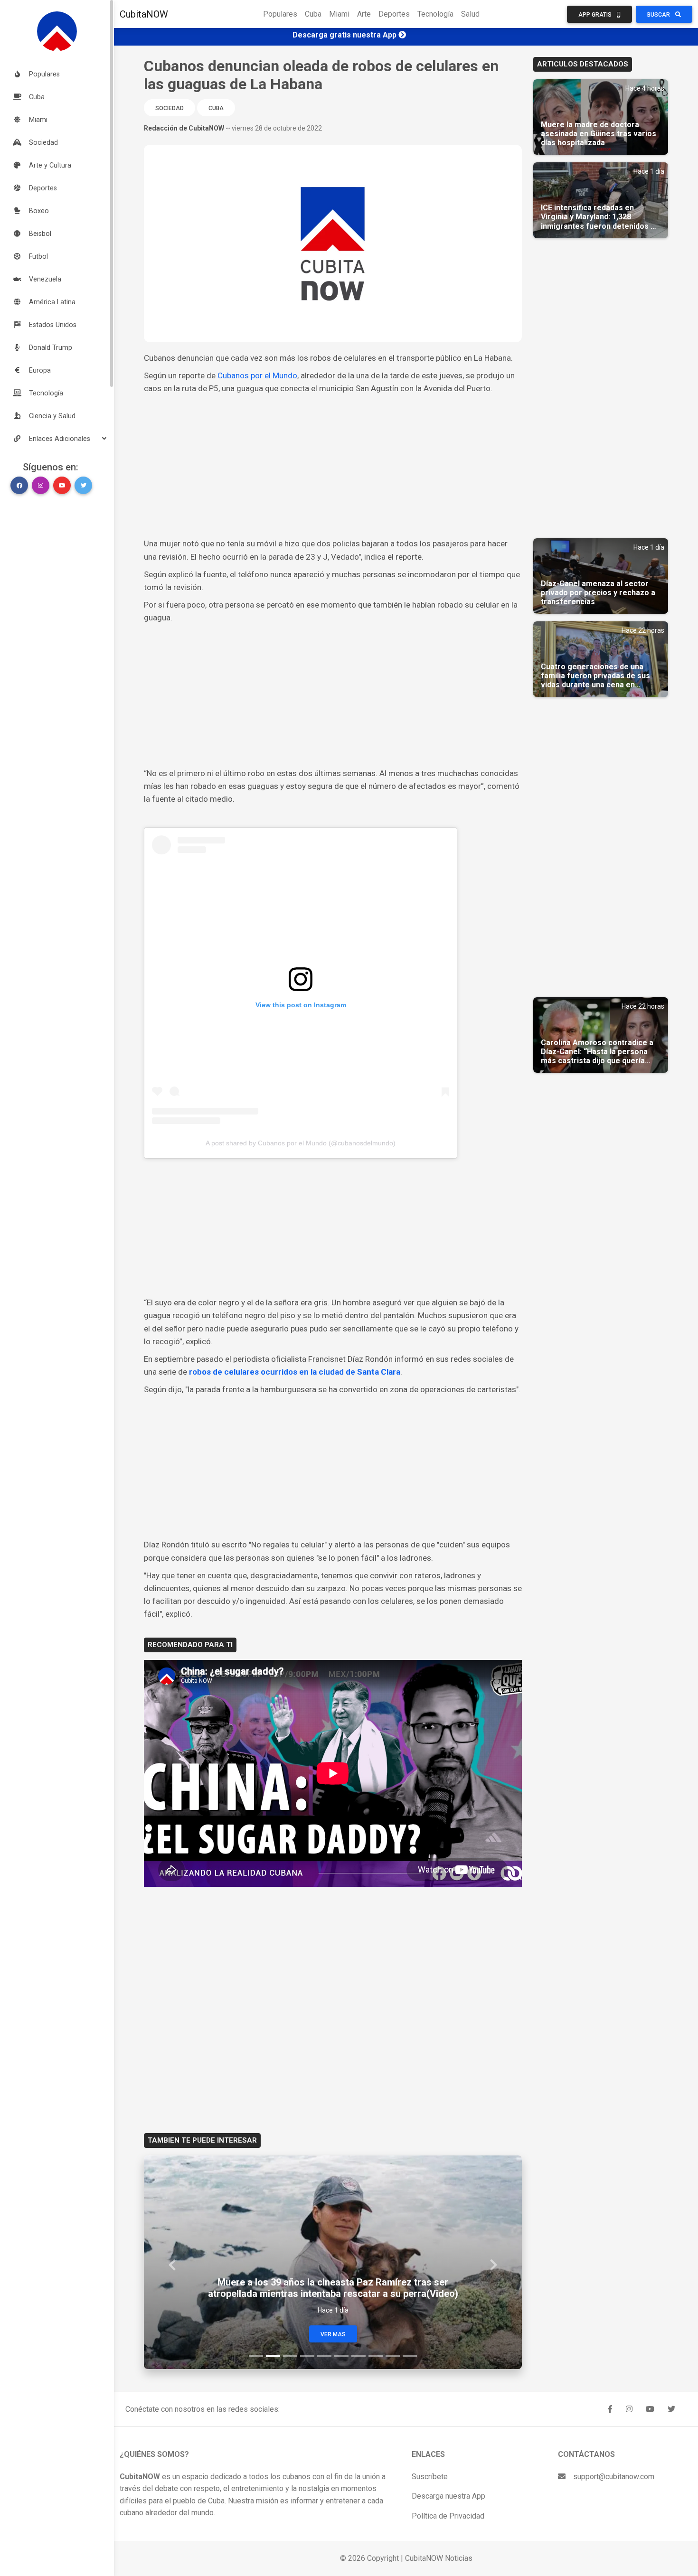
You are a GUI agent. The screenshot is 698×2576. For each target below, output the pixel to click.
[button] (57, 439)
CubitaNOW (144, 14)
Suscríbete (430, 2477)
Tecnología (435, 14)
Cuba (313, 14)
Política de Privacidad (448, 2516)
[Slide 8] (376, 2356)
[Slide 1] (256, 2356)
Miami (339, 14)
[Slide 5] (324, 2356)
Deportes (394, 14)
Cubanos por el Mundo (257, 375)
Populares (280, 14)
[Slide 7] (358, 2356)
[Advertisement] (333, 466)
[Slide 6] (341, 2356)
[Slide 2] (273, 2356)
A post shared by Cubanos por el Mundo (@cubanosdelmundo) (301, 1143)
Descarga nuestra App (448, 2496)
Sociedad (170, 108)
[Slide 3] (290, 2356)
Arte (364, 14)
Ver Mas (333, 2334)
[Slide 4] (307, 2356)
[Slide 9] (393, 2356)
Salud (470, 14)
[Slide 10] (410, 2356)
